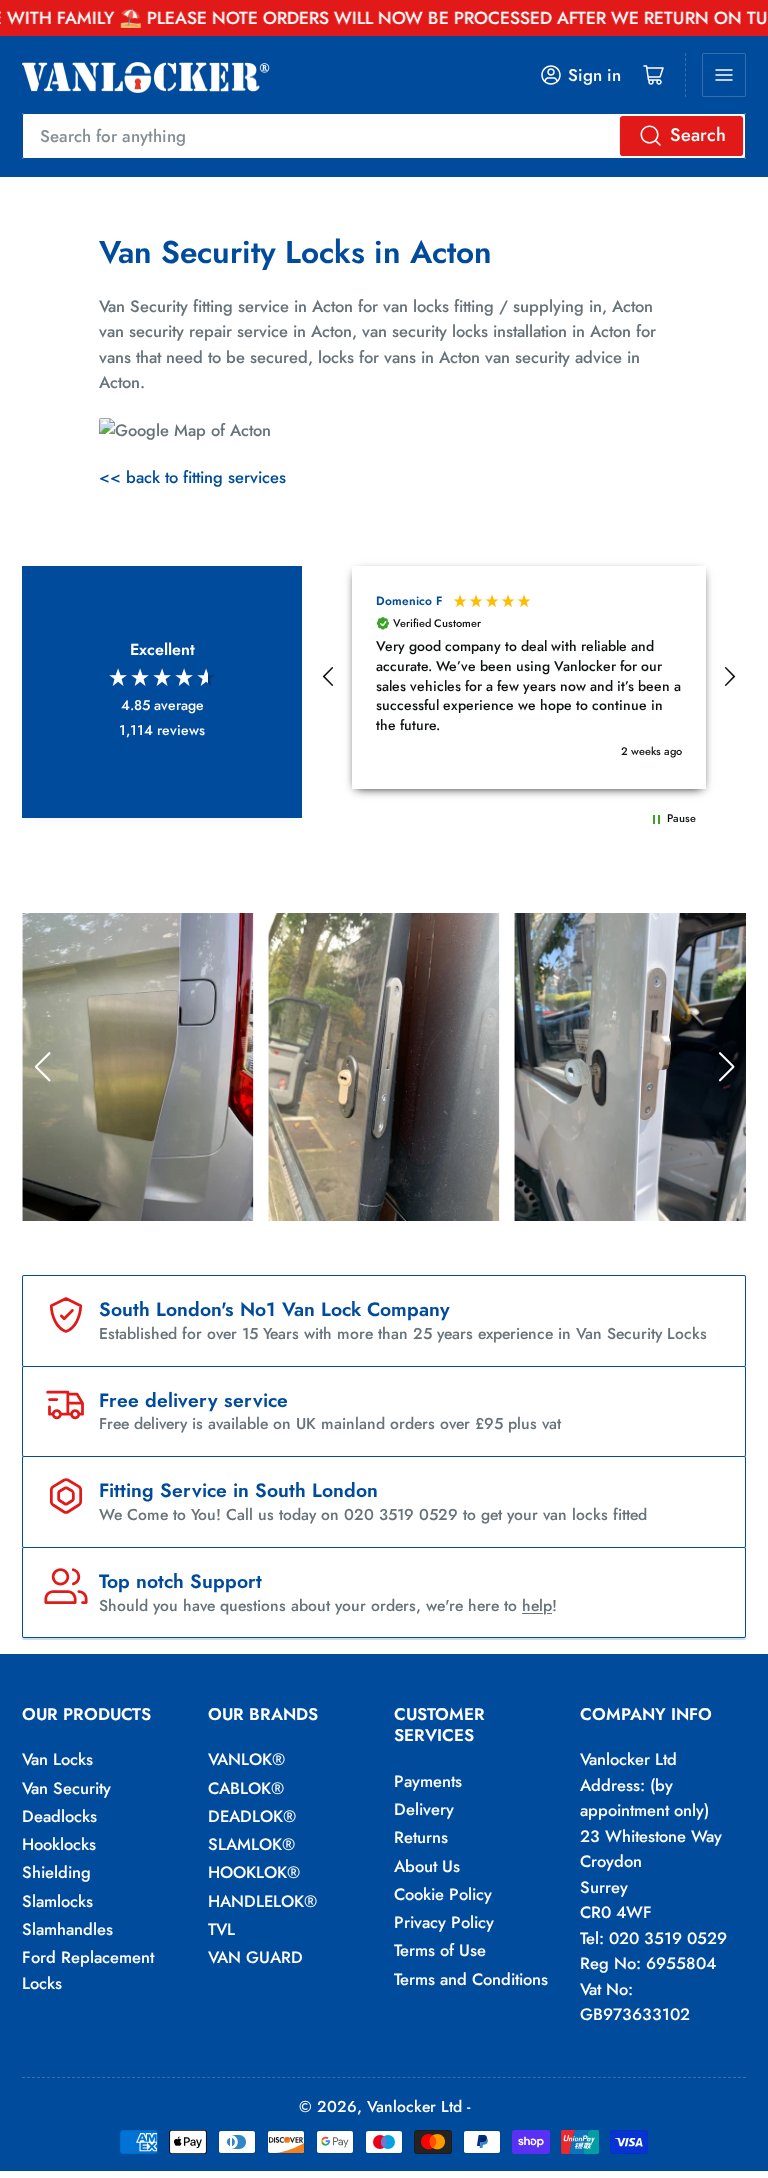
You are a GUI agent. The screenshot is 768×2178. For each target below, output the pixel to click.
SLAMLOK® (251, 1844)
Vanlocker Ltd (414, 2106)
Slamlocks (57, 1901)
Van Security (66, 1788)
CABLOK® (246, 1788)
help (537, 1605)
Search (698, 135)
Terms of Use (440, 1950)
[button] (329, 677)
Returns (421, 1837)
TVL (221, 1929)
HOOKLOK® (254, 1872)
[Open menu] (724, 75)
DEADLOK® (252, 1816)
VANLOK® (246, 1759)
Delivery (424, 1809)
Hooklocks (59, 1844)
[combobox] (384, 136)
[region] (529, 677)
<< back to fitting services (192, 477)
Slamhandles (67, 1929)
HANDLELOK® (262, 1901)
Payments (428, 1781)
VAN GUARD (255, 1957)
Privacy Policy (444, 1922)
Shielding (56, 1872)
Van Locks (57, 1759)
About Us (427, 1866)
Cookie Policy (443, 1894)
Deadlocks (59, 1816)
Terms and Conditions (471, 1979)
